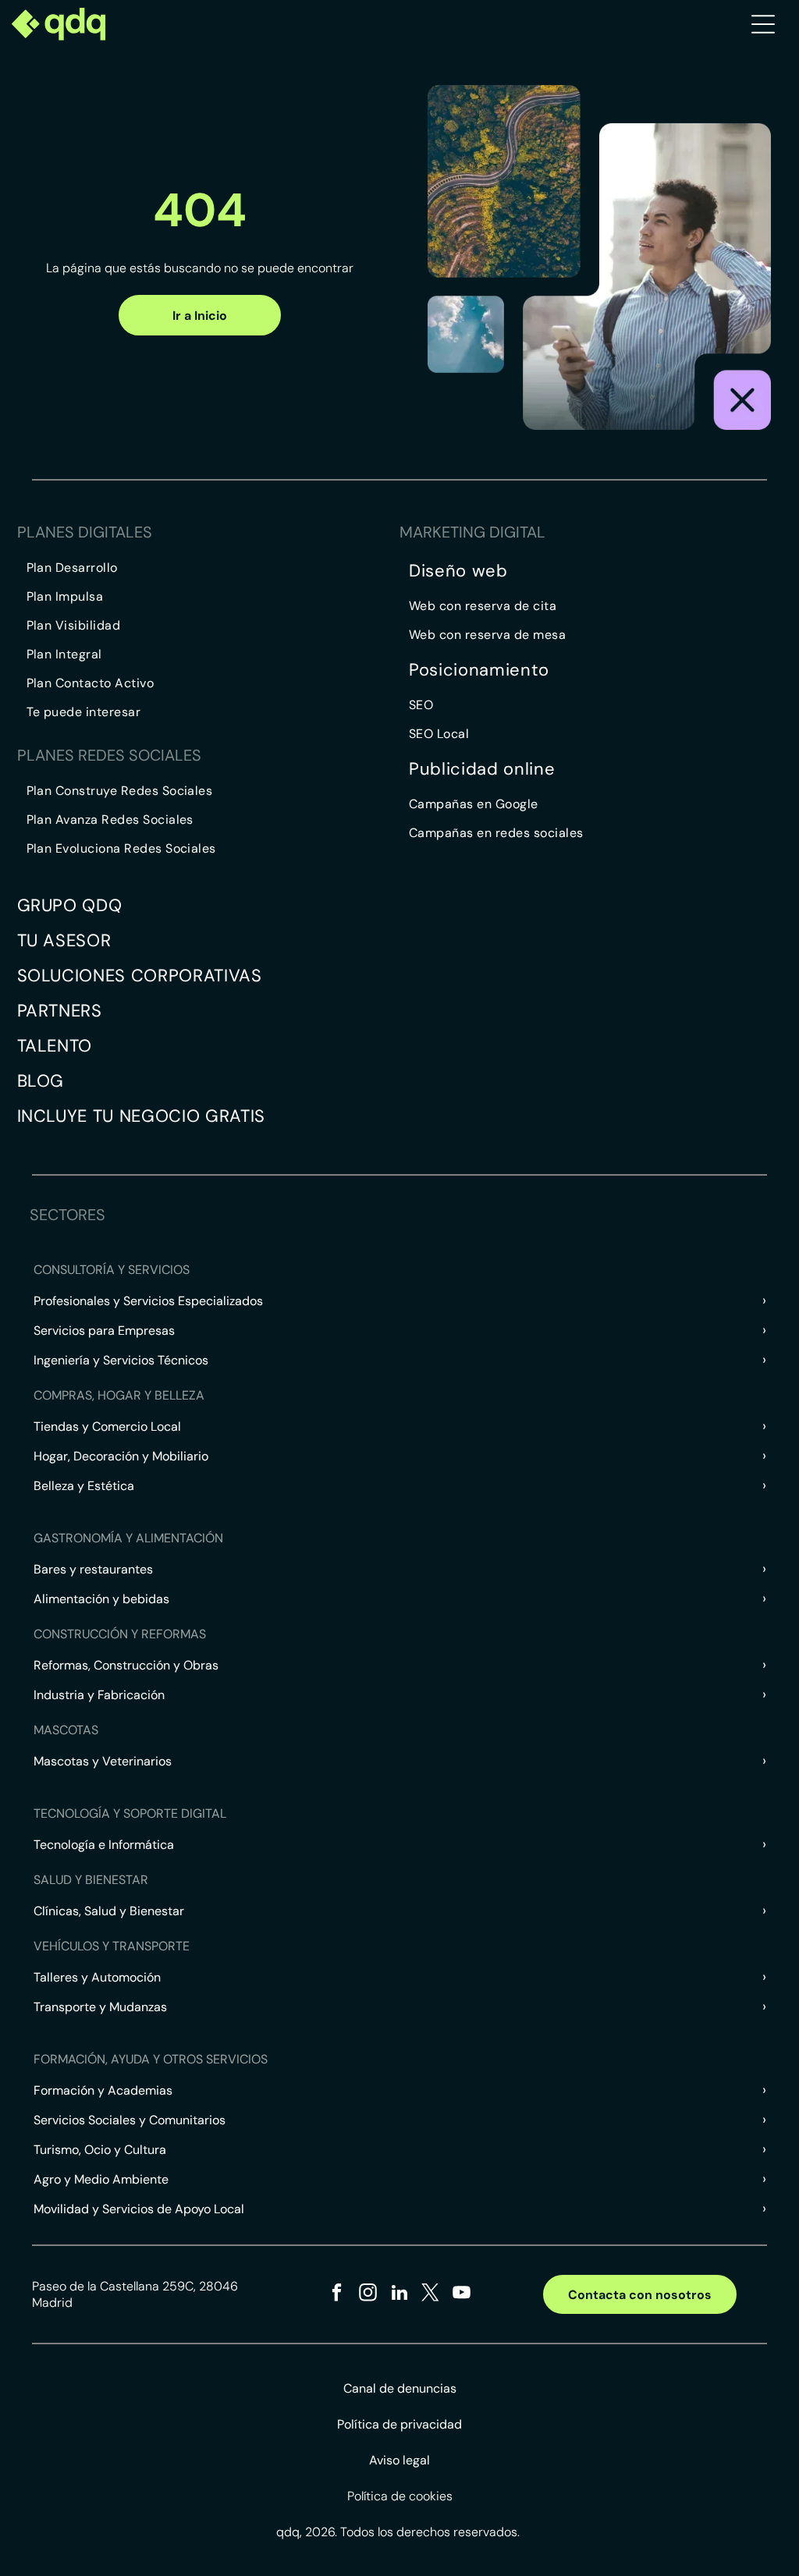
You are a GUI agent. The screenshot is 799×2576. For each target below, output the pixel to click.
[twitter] (430, 2294)
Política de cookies (400, 2496)
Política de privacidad (399, 2424)
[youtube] (462, 2294)
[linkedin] (399, 2294)
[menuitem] (213, 568)
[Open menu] (763, 24)
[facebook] (337, 2294)
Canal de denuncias (400, 2388)
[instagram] (368, 2294)
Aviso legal (399, 2460)
